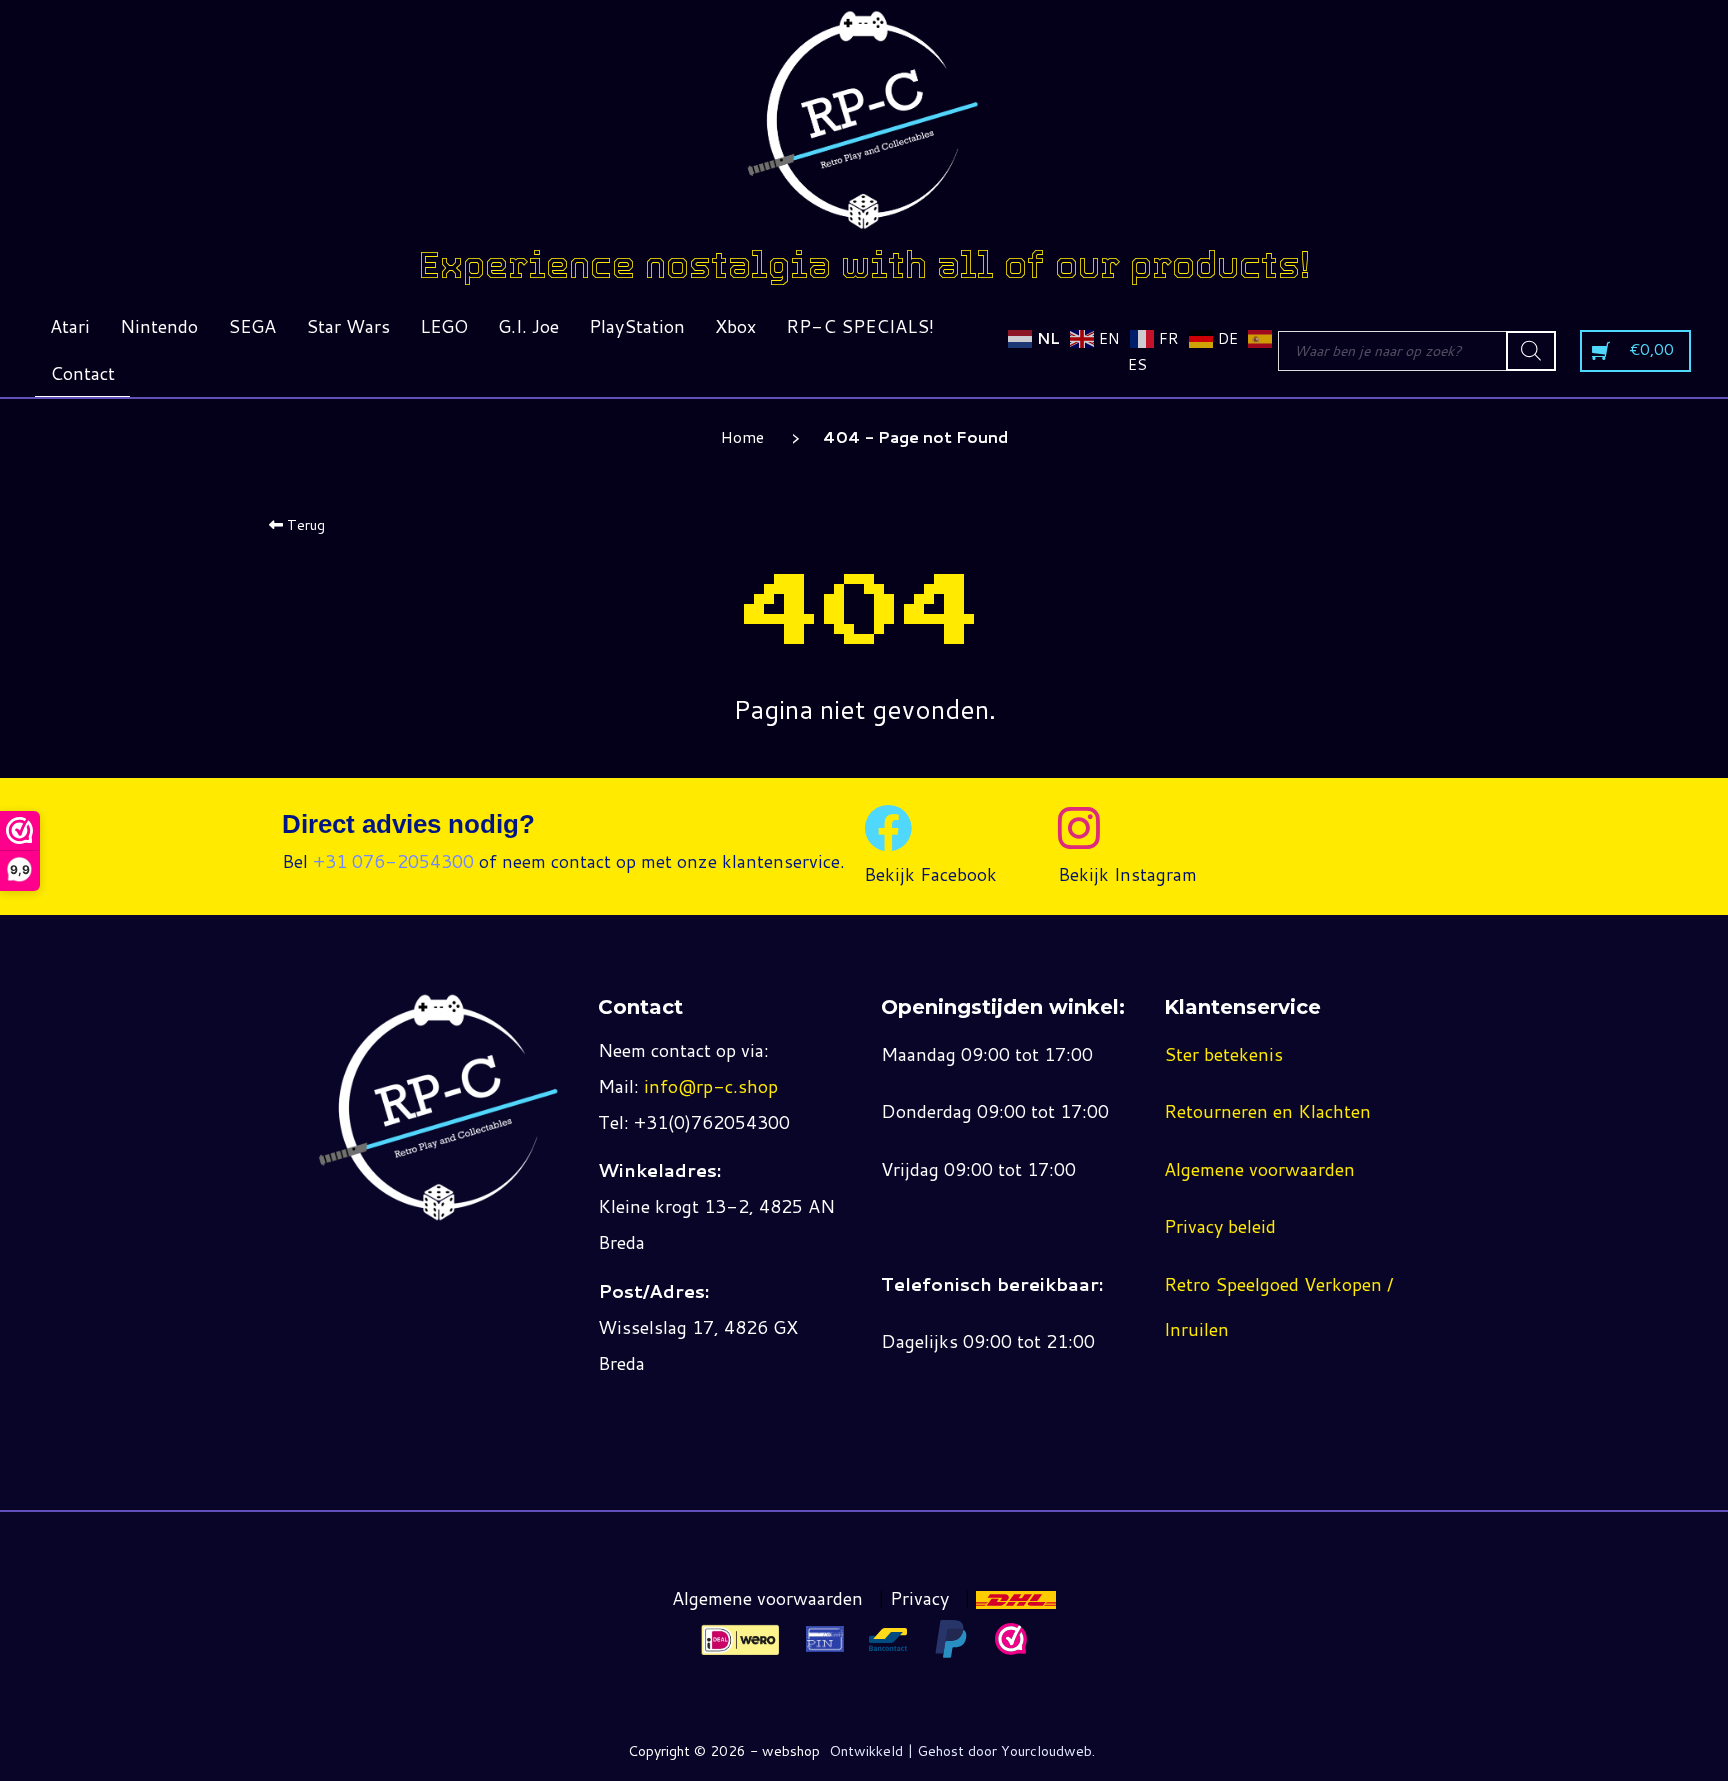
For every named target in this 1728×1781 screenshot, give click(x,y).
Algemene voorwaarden (1259, 1169)
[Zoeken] (1531, 351)
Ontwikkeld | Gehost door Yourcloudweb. (962, 1751)
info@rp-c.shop (711, 1086)
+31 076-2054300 (393, 861)
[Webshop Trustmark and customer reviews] (1011, 1639)
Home (742, 436)
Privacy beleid (1220, 1226)
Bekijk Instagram (1127, 874)
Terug (304, 525)
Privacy (919, 1598)
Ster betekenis (1223, 1054)
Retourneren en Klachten (1267, 1111)
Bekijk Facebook (930, 874)
